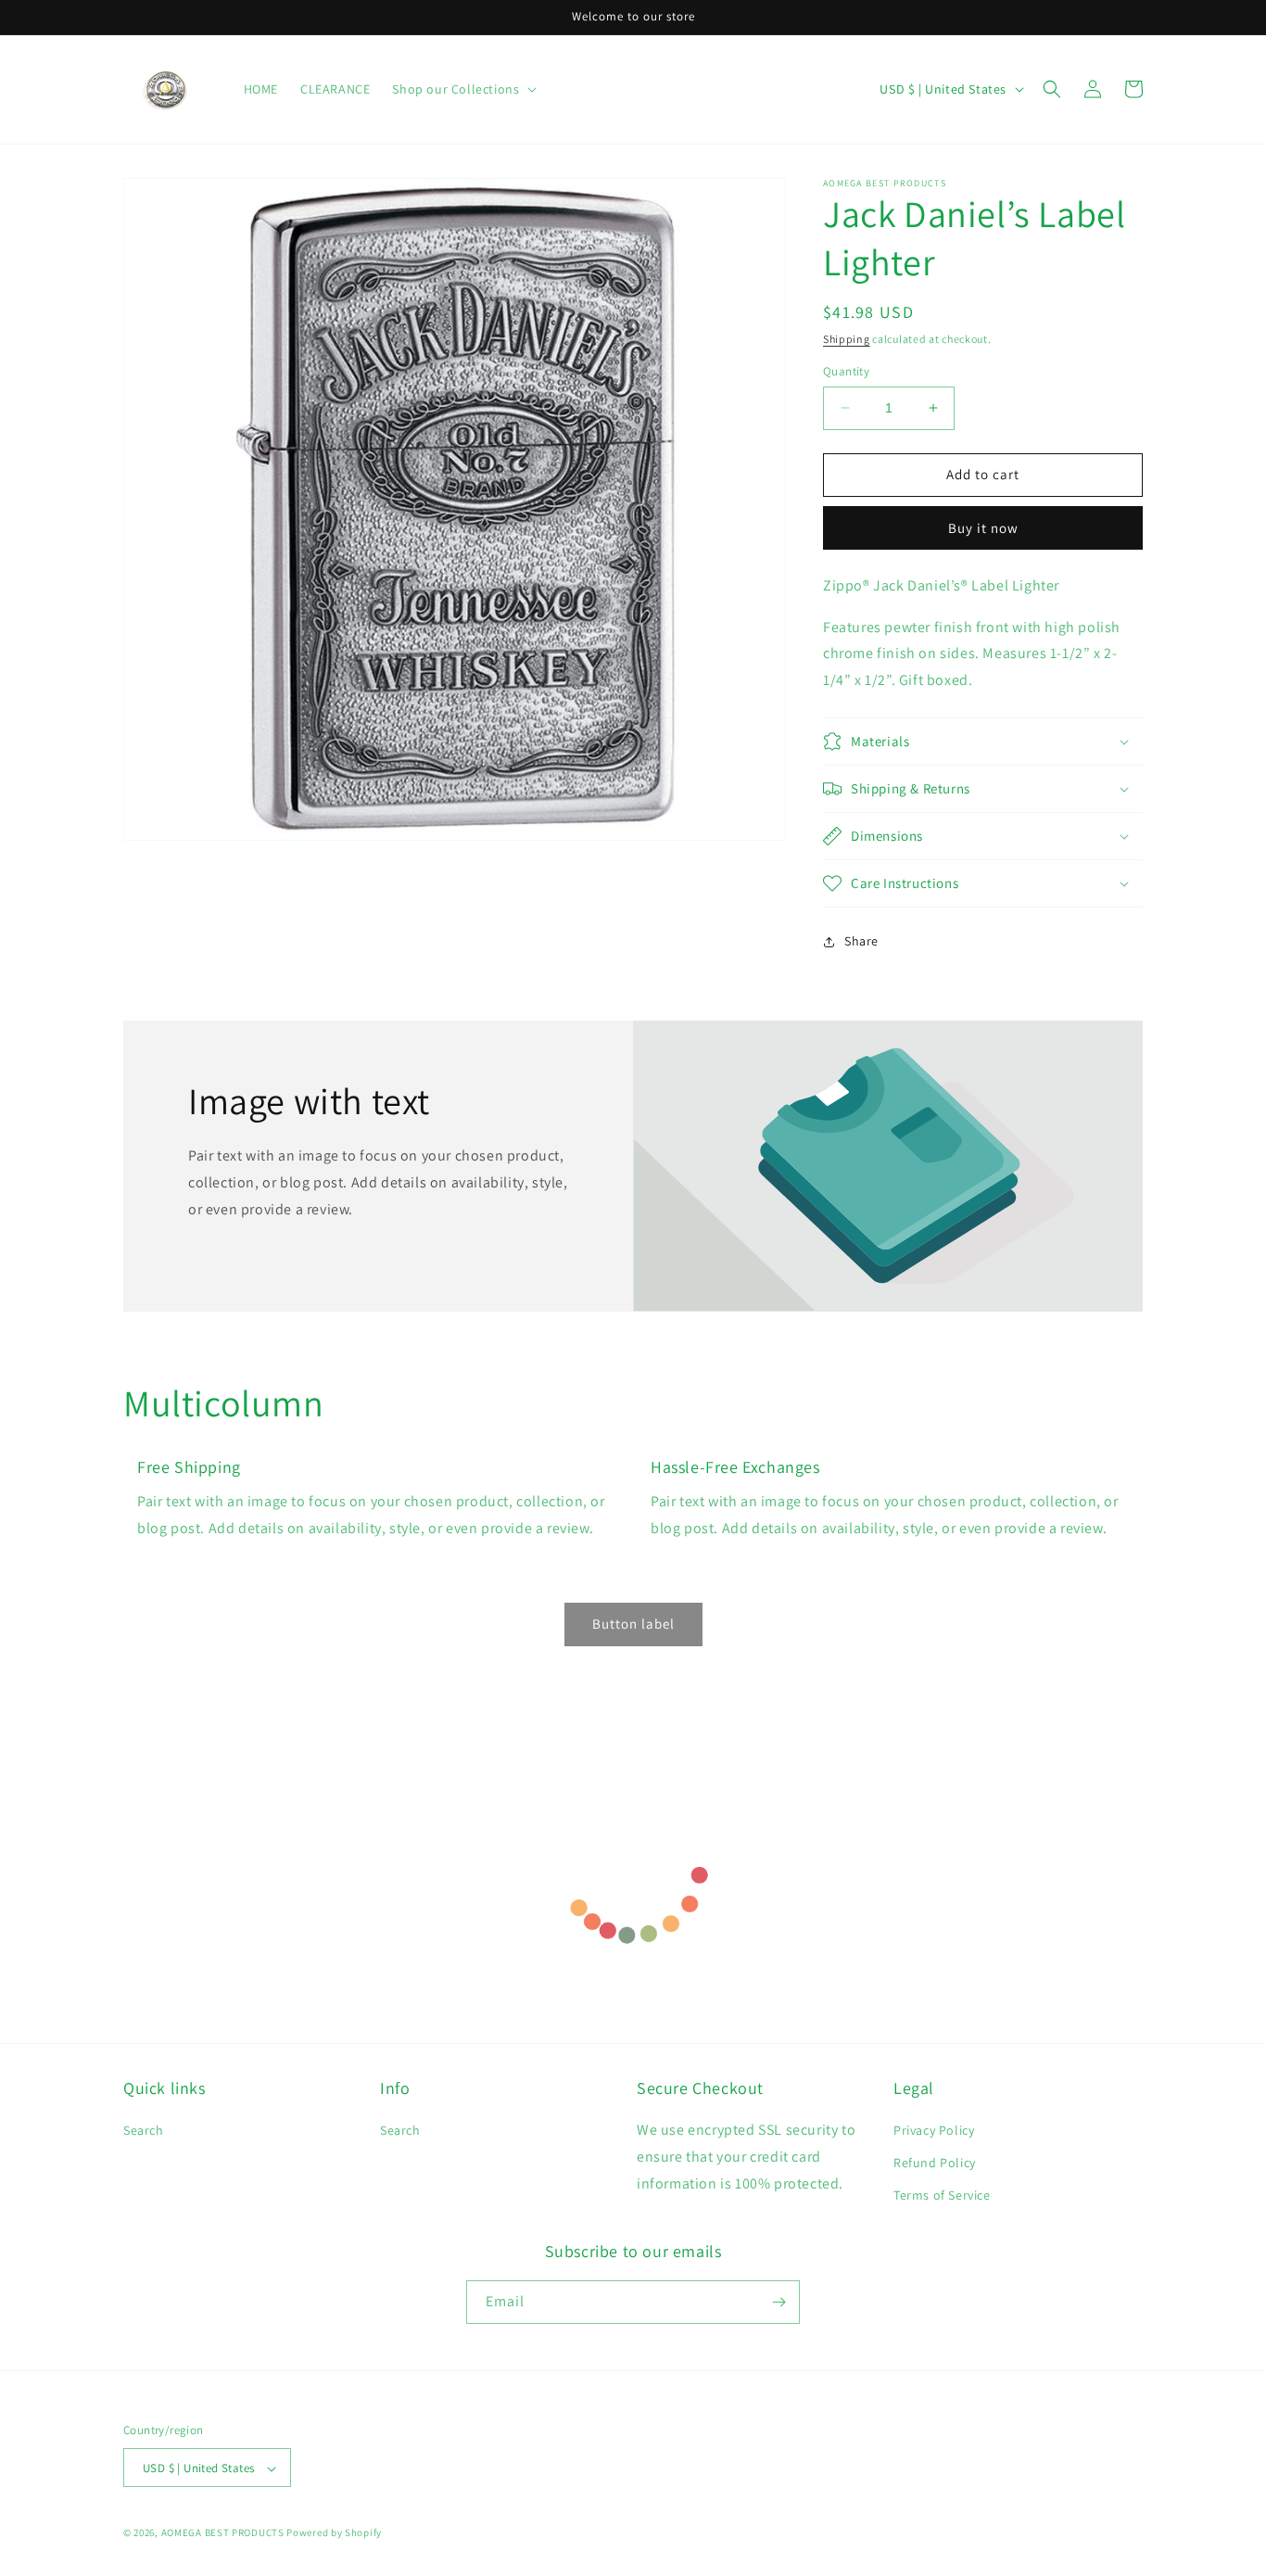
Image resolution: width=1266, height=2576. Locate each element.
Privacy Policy (934, 2130)
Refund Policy (935, 2163)
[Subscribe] (779, 2302)
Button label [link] (633, 1624)
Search (144, 2130)
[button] (1052, 89)
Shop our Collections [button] (456, 89)
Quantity (846, 371)
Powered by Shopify (334, 2533)
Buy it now (983, 528)
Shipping (847, 339)
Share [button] (861, 941)
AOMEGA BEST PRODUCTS (223, 2533)
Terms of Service (942, 2196)
